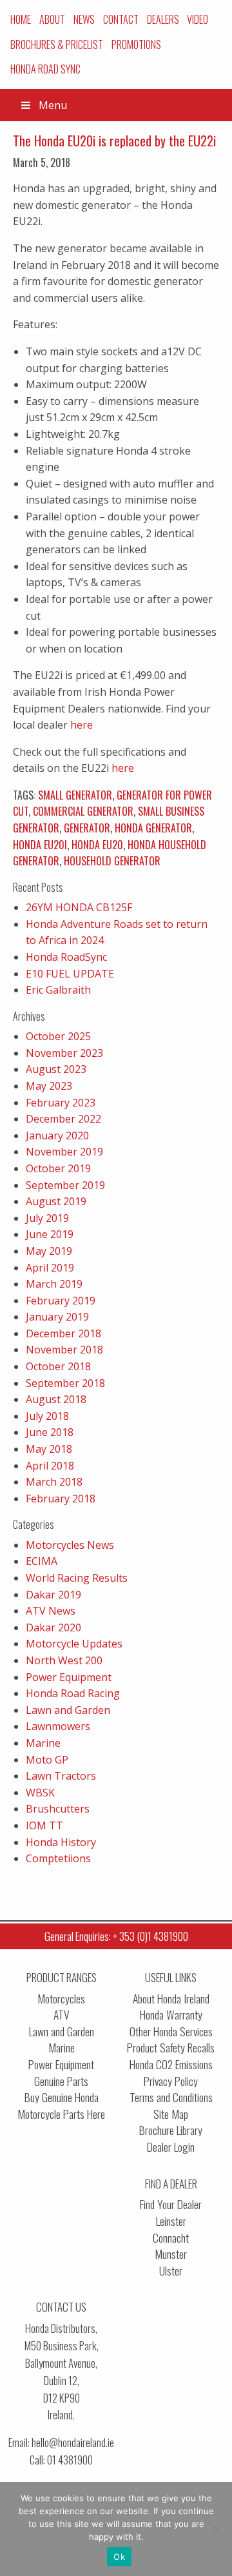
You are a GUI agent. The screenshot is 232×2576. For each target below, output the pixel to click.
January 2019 (57, 1317)
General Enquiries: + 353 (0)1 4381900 (116, 1936)
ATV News (51, 1611)
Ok (119, 2557)
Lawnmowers (58, 1726)
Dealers (163, 19)
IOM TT (44, 1825)
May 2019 (49, 1251)
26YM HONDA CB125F (79, 907)
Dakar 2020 (53, 1627)
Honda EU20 (97, 845)
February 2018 (61, 1499)
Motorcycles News (70, 1545)
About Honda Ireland (171, 1999)
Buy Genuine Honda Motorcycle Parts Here (61, 2106)
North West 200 (64, 1660)
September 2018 (65, 1383)
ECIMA (42, 1561)
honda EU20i (40, 845)
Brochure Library (171, 2130)
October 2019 (58, 1168)
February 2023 (61, 1103)
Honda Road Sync (45, 69)
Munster (171, 2254)
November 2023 (64, 1053)
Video (198, 19)
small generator (75, 795)
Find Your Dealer (171, 2204)
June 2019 (50, 1234)
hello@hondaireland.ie (73, 2442)
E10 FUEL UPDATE (70, 974)
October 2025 (58, 1036)
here (82, 725)
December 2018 (63, 1333)
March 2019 (54, 1284)
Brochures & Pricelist (57, 44)
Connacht (171, 2238)
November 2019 (64, 1152)
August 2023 (56, 1069)
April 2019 (50, 1268)
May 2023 (49, 1086)
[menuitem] (21, 19)
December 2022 (63, 1119)
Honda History (61, 1842)
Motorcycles (61, 1999)
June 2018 (50, 1432)
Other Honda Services (171, 2031)
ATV (62, 2015)
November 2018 (64, 1350)
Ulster (171, 2271)
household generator (112, 861)
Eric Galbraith (58, 990)
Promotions (136, 44)
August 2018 (56, 1399)
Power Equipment (69, 1677)
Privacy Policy (171, 2081)
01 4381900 (70, 2460)
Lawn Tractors (61, 1776)
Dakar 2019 (53, 1595)
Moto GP (47, 1760)
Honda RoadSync (66, 957)
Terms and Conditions (171, 2097)
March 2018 (54, 1482)
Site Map (171, 2114)
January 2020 (57, 1136)
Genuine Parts (61, 2081)
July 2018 (47, 1416)
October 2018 (58, 1366)
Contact (121, 19)
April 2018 (50, 1466)
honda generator (153, 828)
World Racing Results (77, 1578)
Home (21, 19)
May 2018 (49, 1449)
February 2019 (61, 1301)
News (84, 19)
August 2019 (56, 1201)
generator (87, 828)
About (52, 19)
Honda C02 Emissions (171, 2064)
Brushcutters (58, 1809)
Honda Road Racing (73, 1693)
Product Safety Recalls (171, 2048)
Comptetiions (58, 1858)
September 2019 (65, 1185)
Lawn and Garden (68, 1710)
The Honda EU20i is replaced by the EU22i (114, 141)
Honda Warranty (171, 2015)
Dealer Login (171, 2147)
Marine (43, 1743)
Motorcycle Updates (74, 1644)
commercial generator (83, 811)
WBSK (40, 1793)
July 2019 (47, 1218)
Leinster (171, 2221)
